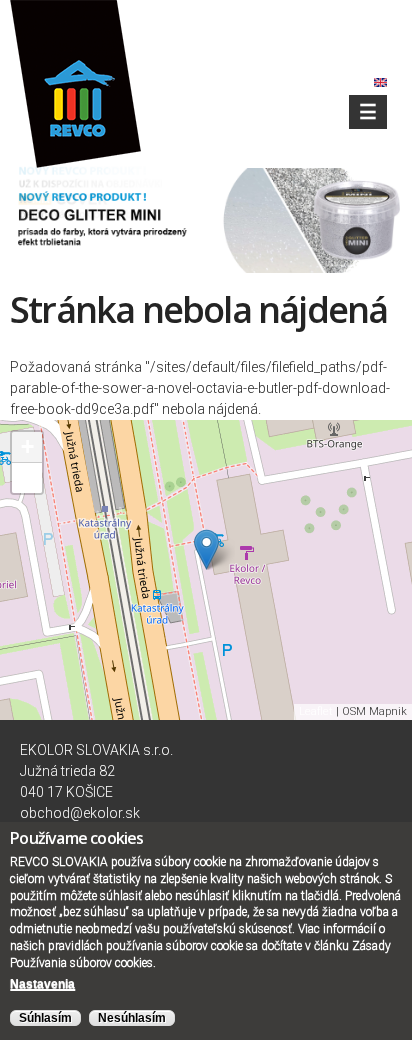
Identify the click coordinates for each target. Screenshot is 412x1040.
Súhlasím (45, 1018)
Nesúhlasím (132, 1018)
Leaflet (316, 711)
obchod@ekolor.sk (80, 813)
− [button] (27, 477)
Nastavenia (42, 984)
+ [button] (27, 446)
